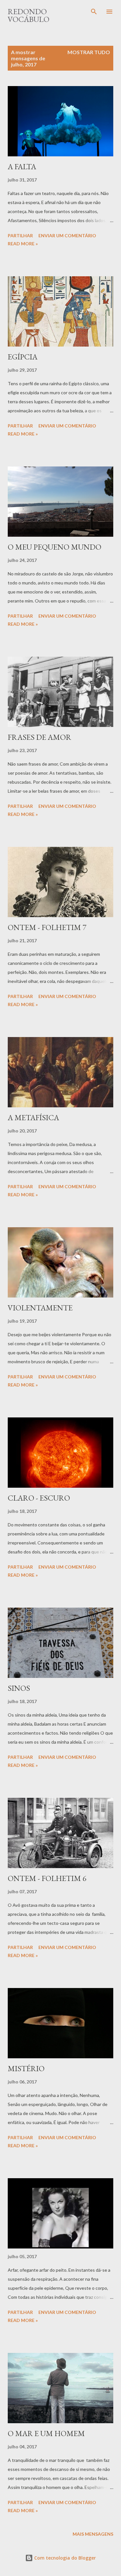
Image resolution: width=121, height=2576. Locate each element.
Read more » (23, 244)
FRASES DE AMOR (40, 737)
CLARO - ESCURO (39, 1498)
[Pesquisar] (94, 12)
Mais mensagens (93, 2534)
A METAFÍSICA (33, 1117)
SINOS (19, 1688)
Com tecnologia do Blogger (64, 2558)
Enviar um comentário (67, 235)
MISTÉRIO (26, 2068)
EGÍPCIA (23, 357)
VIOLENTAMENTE (40, 1308)
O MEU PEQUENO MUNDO (55, 547)
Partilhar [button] (20, 235)
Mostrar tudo (89, 52)
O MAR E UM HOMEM (46, 2433)
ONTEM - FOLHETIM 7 (47, 927)
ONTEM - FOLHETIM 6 (47, 1878)
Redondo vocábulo (29, 15)
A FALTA (22, 167)
